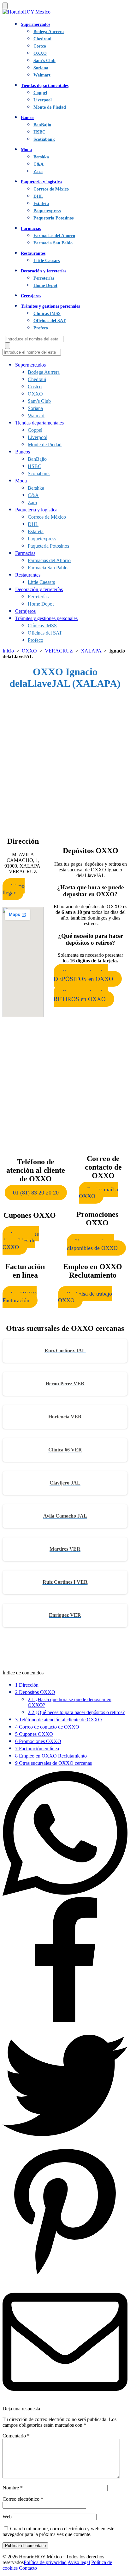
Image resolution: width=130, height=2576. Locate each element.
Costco (40, 46)
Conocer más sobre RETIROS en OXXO (81, 996)
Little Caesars (47, 260)
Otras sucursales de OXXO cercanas (53, 1763)
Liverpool (43, 100)
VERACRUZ (59, 651)
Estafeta (41, 203)
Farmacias (31, 228)
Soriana (41, 68)
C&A (38, 164)
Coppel (40, 93)
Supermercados (35, 24)
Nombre (13, 2488)
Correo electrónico (23, 2499)
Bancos (27, 117)
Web (7, 2517)
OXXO (40, 53)
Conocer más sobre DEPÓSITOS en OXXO (83, 975)
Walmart (42, 75)
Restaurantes (33, 253)
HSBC (39, 132)
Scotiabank (44, 139)
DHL (38, 196)
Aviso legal (79, 2562)
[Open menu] (5, 6)
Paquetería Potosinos (53, 218)
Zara (38, 171)
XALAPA (91, 651)
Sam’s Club (44, 60)
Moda (26, 150)
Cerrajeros (31, 296)
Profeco (41, 328)
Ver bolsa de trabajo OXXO (85, 1297)
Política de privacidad (45, 2562)
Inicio (8, 651)
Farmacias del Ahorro (54, 236)
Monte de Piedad (50, 107)
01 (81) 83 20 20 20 (36, 1193)
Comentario (16, 2436)
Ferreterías (44, 278)
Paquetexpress (47, 211)
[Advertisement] (65, 761)
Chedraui (42, 39)
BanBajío (42, 125)
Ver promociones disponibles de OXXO (92, 1245)
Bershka (41, 157)
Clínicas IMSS (47, 313)
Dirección (27, 1685)
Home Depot (45, 285)
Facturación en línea (37, 1749)
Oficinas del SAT (50, 321)
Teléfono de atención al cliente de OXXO (59, 1720)
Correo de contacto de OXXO (47, 1727)
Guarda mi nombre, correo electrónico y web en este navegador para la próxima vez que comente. (58, 2531)
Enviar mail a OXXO (98, 1193)
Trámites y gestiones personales (50, 306)
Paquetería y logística (41, 182)
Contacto (28, 2568)
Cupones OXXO (34, 1734)
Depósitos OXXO (35, 1692)
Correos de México (51, 189)
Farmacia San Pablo (53, 243)
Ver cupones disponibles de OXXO (21, 1240)
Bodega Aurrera (49, 31)
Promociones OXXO (38, 1741)
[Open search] (8, 346)
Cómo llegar (14, 889)
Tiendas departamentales (45, 85)
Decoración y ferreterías (44, 271)
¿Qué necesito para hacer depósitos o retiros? (76, 1712)
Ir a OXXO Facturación (20, 1297)
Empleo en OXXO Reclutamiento (51, 1756)
